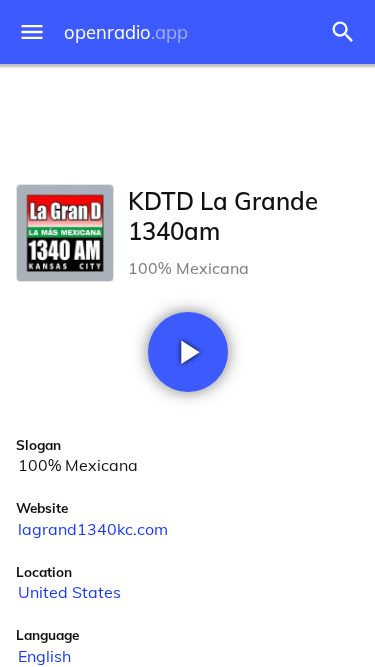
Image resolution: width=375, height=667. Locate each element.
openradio (126, 32)
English (44, 656)
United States (69, 592)
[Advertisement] (187, 120)
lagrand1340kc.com (93, 529)
